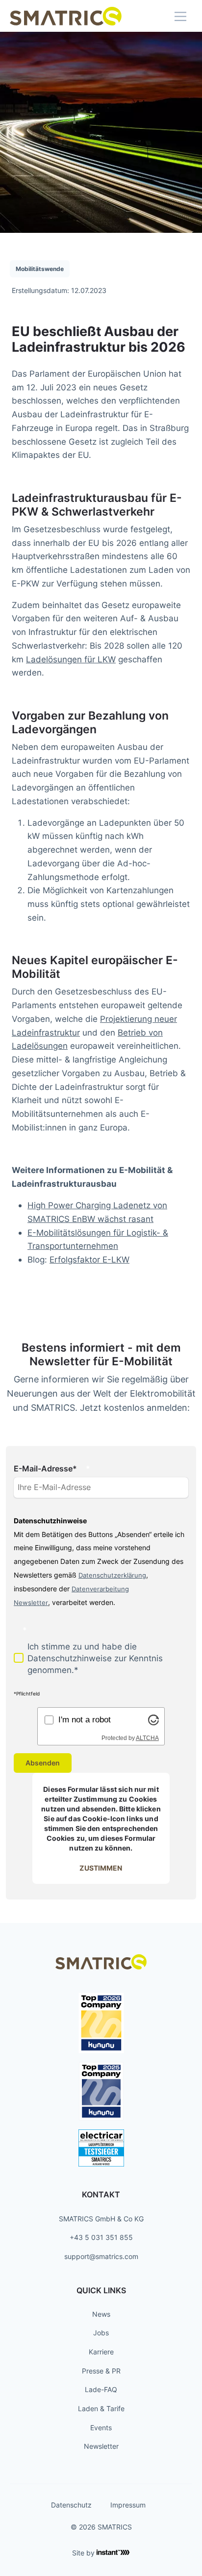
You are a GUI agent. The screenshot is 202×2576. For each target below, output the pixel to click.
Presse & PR (101, 2371)
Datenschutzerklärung (112, 1575)
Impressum (128, 2505)
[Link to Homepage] (66, 16)
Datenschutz (71, 2505)
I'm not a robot (85, 1719)
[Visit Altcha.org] (153, 1719)
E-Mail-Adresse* (45, 1469)
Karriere (101, 2352)
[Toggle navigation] (180, 16)
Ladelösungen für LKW (71, 659)
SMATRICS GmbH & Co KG (101, 2219)
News (101, 2314)
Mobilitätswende (40, 269)
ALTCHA (147, 1738)
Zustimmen (101, 1868)
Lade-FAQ (101, 2389)
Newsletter (101, 2446)
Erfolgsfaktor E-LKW (89, 1259)
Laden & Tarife (101, 2408)
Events (101, 2428)
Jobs (101, 2333)
